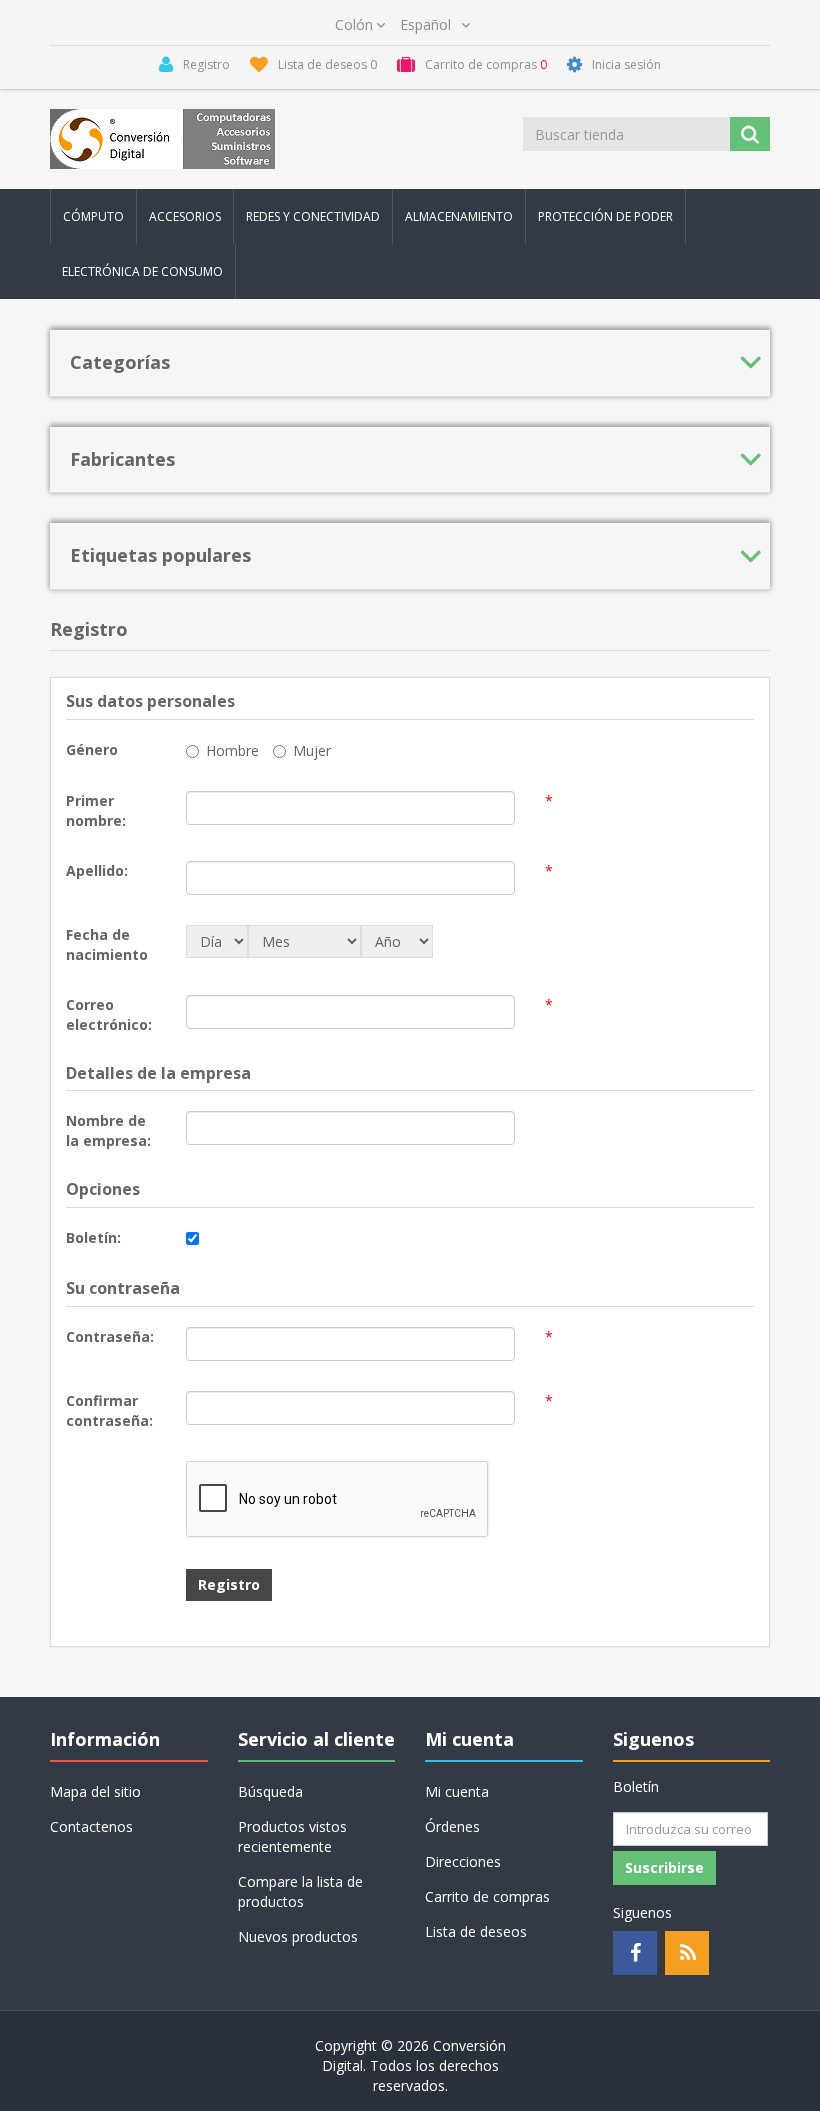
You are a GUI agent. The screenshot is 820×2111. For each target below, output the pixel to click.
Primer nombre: (96, 810)
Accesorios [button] (185, 216)
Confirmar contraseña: (109, 1410)
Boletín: (93, 1237)
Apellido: (97, 870)
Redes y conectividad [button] (313, 216)
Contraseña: (110, 1336)
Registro (229, 1584)
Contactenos (91, 1826)
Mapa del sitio (95, 1791)
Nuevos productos (298, 1936)
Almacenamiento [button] (459, 216)
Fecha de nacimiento (107, 944)
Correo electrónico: (109, 1014)
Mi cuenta (457, 1791)
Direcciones (463, 1861)
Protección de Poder (605, 216)
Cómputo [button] (93, 216)
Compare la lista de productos (300, 1891)
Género (92, 749)
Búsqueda (270, 1791)
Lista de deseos (476, 1931)
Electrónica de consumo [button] (142, 271)
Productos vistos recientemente (292, 1836)
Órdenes (452, 1826)
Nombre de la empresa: (108, 1130)
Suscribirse (664, 1867)
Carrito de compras (487, 1896)
